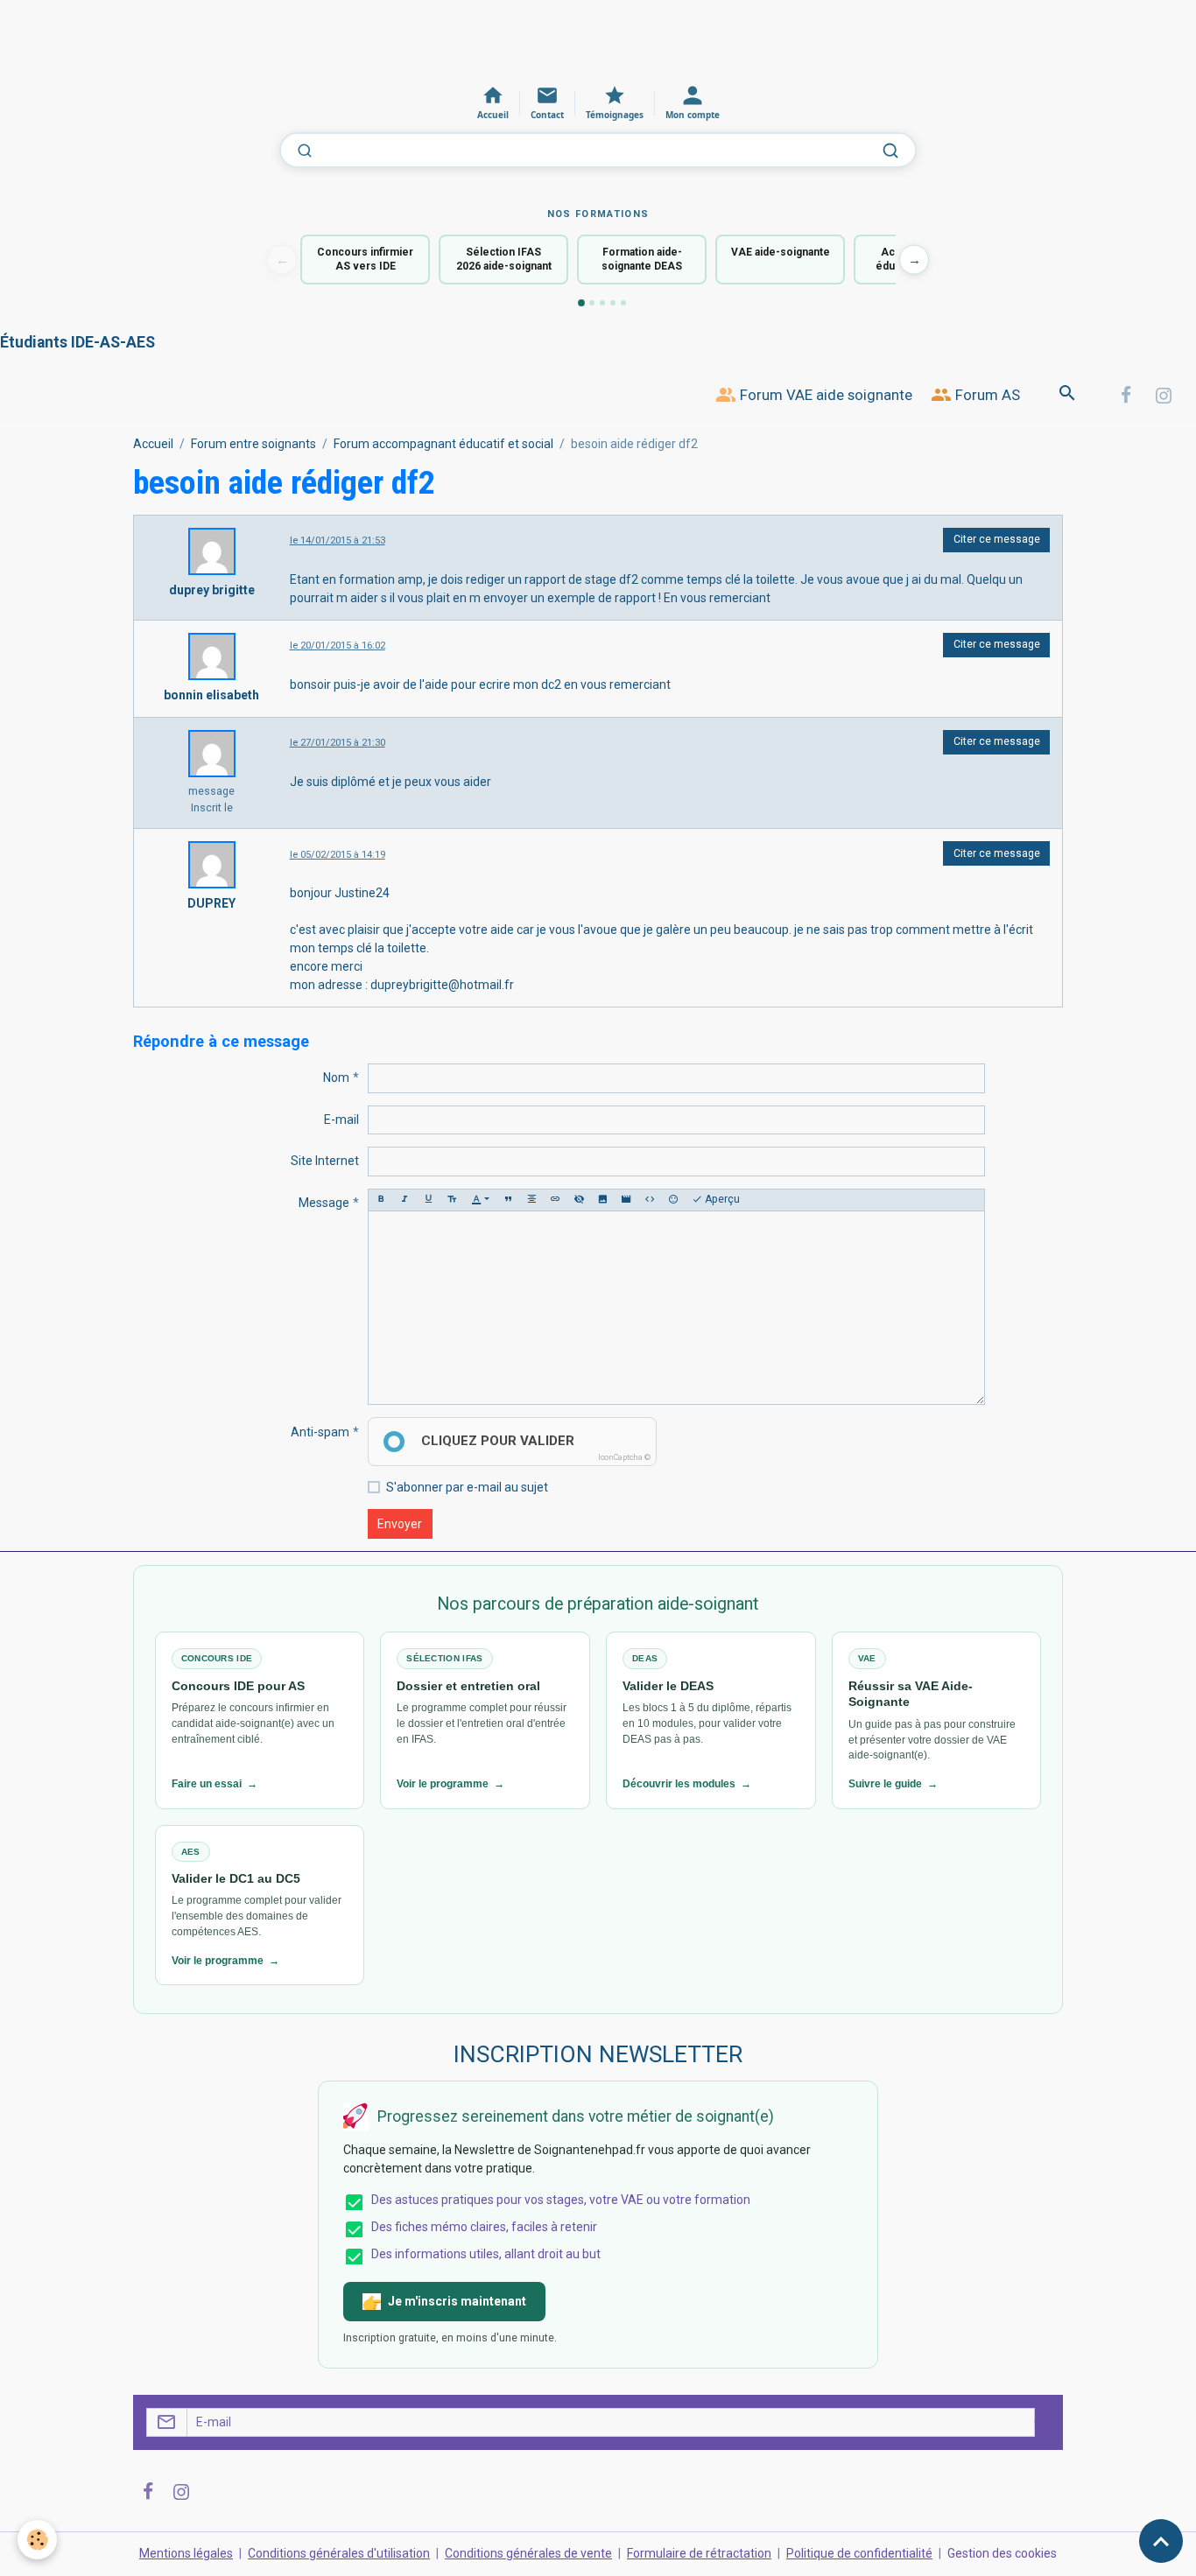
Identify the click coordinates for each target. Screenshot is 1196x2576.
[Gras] (381, 1200)
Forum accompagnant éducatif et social (443, 444)
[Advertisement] (319, 39)
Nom (336, 1077)
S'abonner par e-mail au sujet (467, 1487)
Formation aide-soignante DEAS (642, 260)
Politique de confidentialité (859, 2553)
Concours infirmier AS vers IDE (365, 260)
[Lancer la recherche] (890, 151)
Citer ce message (997, 539)
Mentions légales (186, 2553)
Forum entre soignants (253, 444)
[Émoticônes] (673, 1200)
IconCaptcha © (624, 1457)
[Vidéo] (626, 1200)
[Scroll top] (1161, 2541)
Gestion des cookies (1002, 2553)
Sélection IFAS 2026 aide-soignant (504, 260)
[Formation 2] (592, 303)
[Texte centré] (531, 1200)
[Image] (602, 1200)
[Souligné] (428, 1200)
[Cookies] (37, 2540)
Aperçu (721, 1199)
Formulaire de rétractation (699, 2553)
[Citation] (508, 1200)
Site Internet (325, 1161)
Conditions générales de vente (528, 2553)
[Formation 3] (602, 303)
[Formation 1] (581, 303)
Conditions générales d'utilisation (339, 2553)
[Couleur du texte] (480, 1200)
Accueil (153, 444)
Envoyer (400, 1524)
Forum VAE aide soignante (824, 395)
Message (324, 1203)
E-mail (341, 1120)
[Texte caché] (579, 1200)
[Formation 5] (623, 303)
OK (1042, 2422)
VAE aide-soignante (781, 252)
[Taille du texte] (452, 1200)
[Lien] (555, 1200)
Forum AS (986, 395)
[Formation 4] (613, 303)
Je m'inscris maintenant (457, 2301)
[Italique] (405, 1200)
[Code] (650, 1200)
